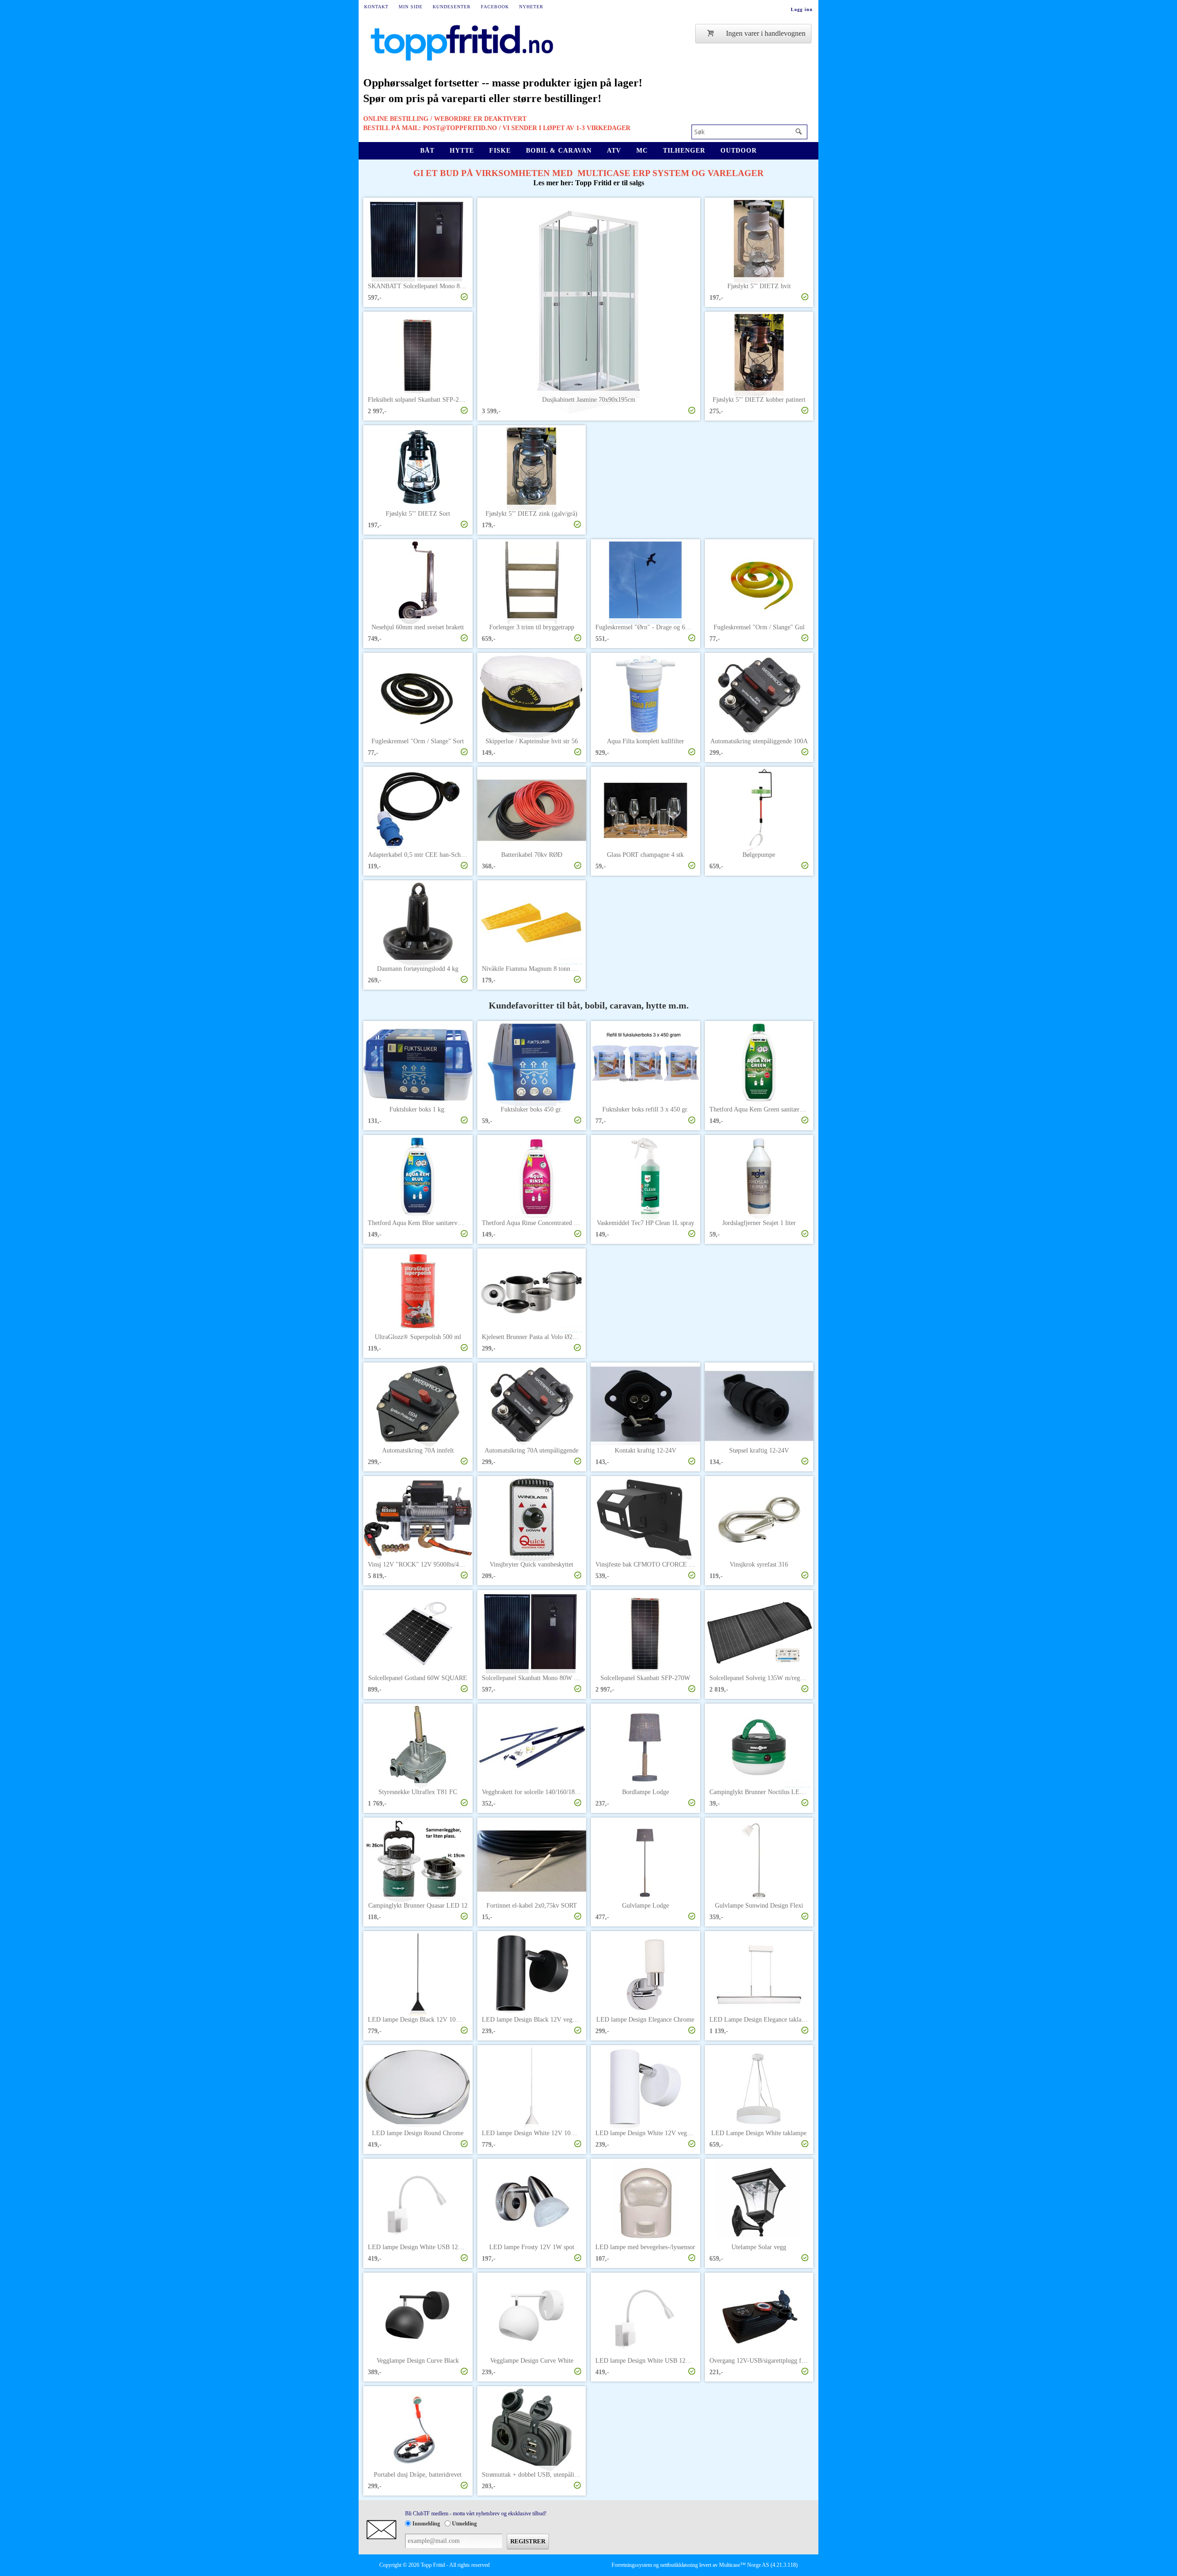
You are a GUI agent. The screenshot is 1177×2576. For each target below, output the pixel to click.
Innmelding (426, 2524)
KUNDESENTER (452, 7)
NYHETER (531, 7)
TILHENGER (684, 151)
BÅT (427, 151)
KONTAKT (376, 7)
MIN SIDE (411, 7)
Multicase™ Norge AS (744, 2565)
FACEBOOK (495, 7)
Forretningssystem (632, 2565)
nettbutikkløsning (679, 2565)
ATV (614, 151)
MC (642, 151)
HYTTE (462, 151)
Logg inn (802, 9)
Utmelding (464, 2524)
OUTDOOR (739, 151)
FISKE (500, 151)
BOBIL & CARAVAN (559, 151)
